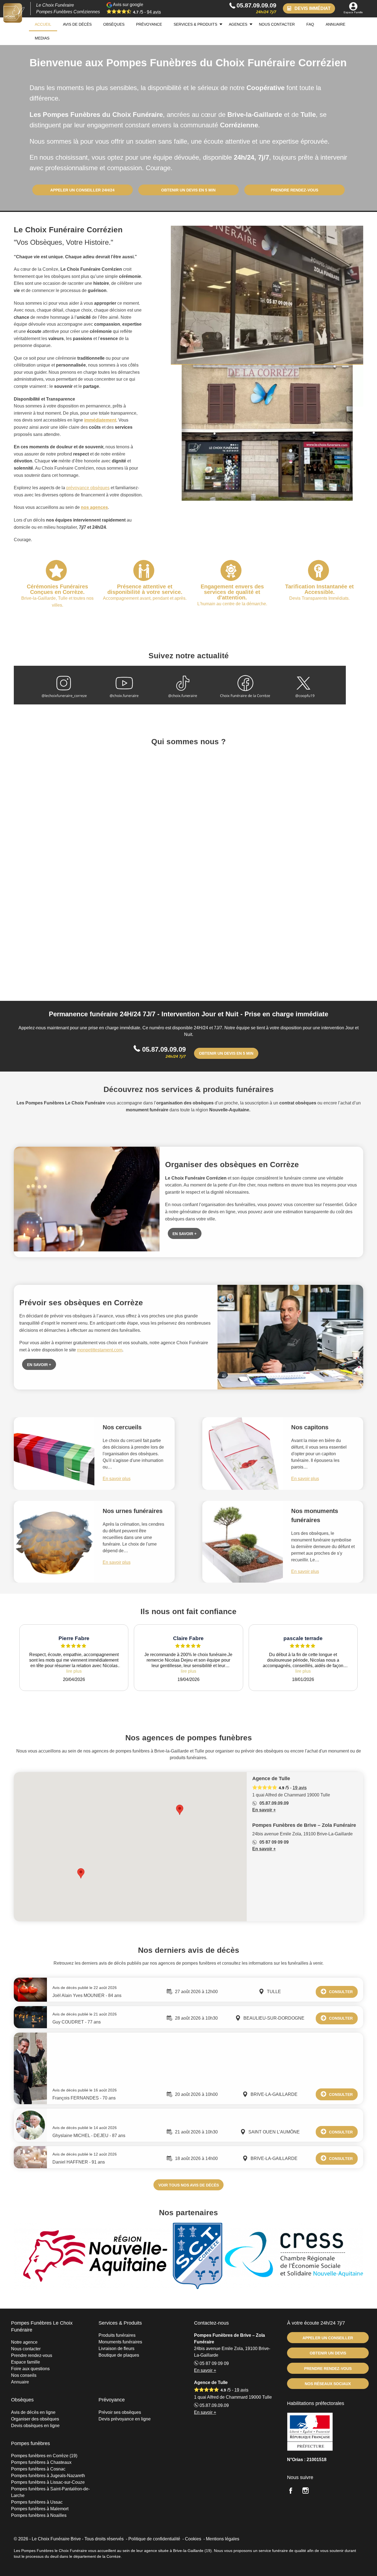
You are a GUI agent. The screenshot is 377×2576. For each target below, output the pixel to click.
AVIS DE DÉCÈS (77, 24)
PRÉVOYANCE (149, 24)
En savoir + (264, 1810)
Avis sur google (136, 8)
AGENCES (238, 24)
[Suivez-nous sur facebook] (294, 2491)
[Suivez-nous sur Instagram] (309, 2491)
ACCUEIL (43, 24)
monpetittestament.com (100, 1350)
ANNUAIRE (335, 24)
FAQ (310, 24)
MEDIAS (42, 38)
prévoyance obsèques (88, 488)
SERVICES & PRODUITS (195, 24)
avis (154, 12)
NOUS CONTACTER (277, 24)
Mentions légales (223, 2539)
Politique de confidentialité (154, 2539)
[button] (180, 1810)
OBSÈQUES (114, 24)
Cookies (193, 2539)
